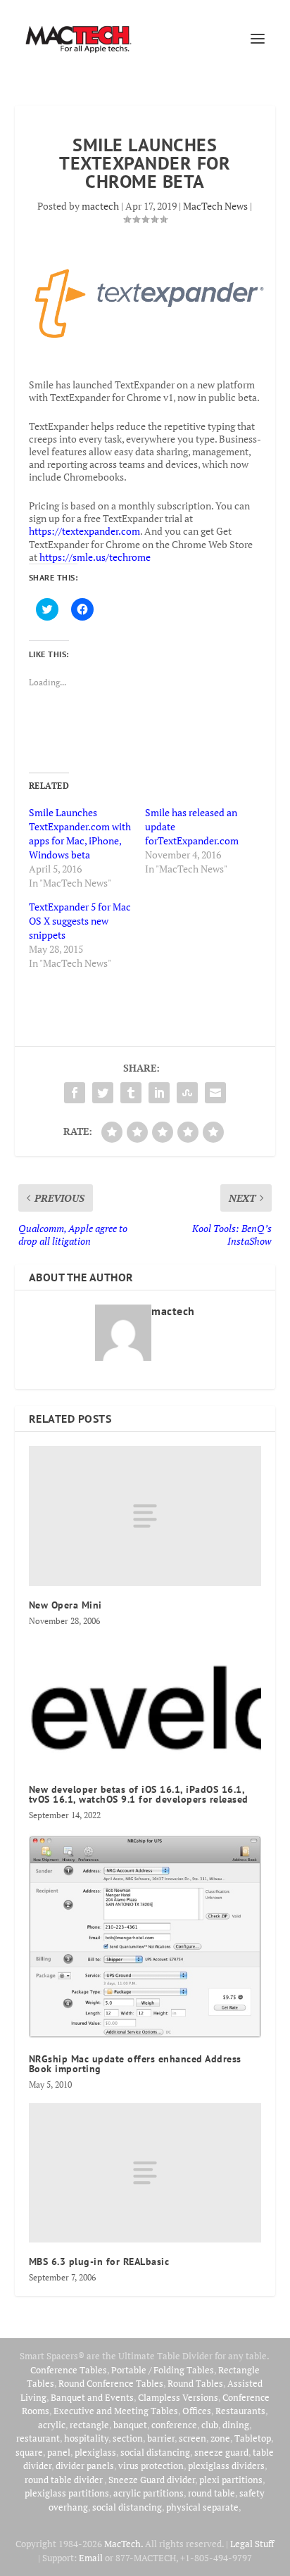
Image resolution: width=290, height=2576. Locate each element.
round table (212, 2493)
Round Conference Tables (111, 2383)
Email (91, 2558)
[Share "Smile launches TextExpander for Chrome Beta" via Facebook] (75, 1093)
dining (236, 2425)
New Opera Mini (65, 1605)
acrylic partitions (149, 2493)
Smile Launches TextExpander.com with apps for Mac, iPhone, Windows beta (80, 833)
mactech (100, 206)
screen (193, 2438)
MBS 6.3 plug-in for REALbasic (99, 2261)
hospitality (86, 2438)
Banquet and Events (92, 2397)
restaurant (38, 2438)
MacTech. (124, 2544)
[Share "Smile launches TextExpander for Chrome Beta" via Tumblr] (131, 1093)
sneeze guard (221, 2452)
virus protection (151, 2466)
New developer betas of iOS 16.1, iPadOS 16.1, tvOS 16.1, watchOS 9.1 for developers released (139, 1794)
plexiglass (95, 2452)
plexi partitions (231, 2480)
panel (59, 2452)
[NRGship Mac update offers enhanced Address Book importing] (145, 1937)
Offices (197, 2411)
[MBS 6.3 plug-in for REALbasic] (145, 2173)
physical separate (202, 2507)
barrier (161, 2438)
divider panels (85, 2466)
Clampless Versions (178, 2397)
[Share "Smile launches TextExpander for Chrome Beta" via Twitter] (103, 1093)
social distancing (155, 2452)
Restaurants (240, 2411)
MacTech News (215, 206)
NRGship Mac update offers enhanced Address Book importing (135, 2064)
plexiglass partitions (67, 2493)
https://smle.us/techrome (95, 557)
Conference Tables (69, 2370)
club (210, 2425)
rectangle (89, 2425)
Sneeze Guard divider (152, 2480)
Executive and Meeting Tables (116, 2411)
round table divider (64, 2480)
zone (220, 2438)
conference (174, 2425)
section (128, 2438)
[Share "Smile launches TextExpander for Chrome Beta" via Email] (215, 1093)
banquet (130, 2425)
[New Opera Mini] (145, 1516)
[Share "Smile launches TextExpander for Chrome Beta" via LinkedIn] (159, 1093)
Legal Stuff (252, 2544)
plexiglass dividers (226, 2466)
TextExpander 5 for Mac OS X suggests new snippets (80, 921)
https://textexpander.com (84, 531)
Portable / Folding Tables (163, 2370)
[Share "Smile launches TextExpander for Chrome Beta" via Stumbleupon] (187, 1093)
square (29, 2452)
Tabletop (253, 2438)
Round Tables (195, 2383)
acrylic (52, 2425)
